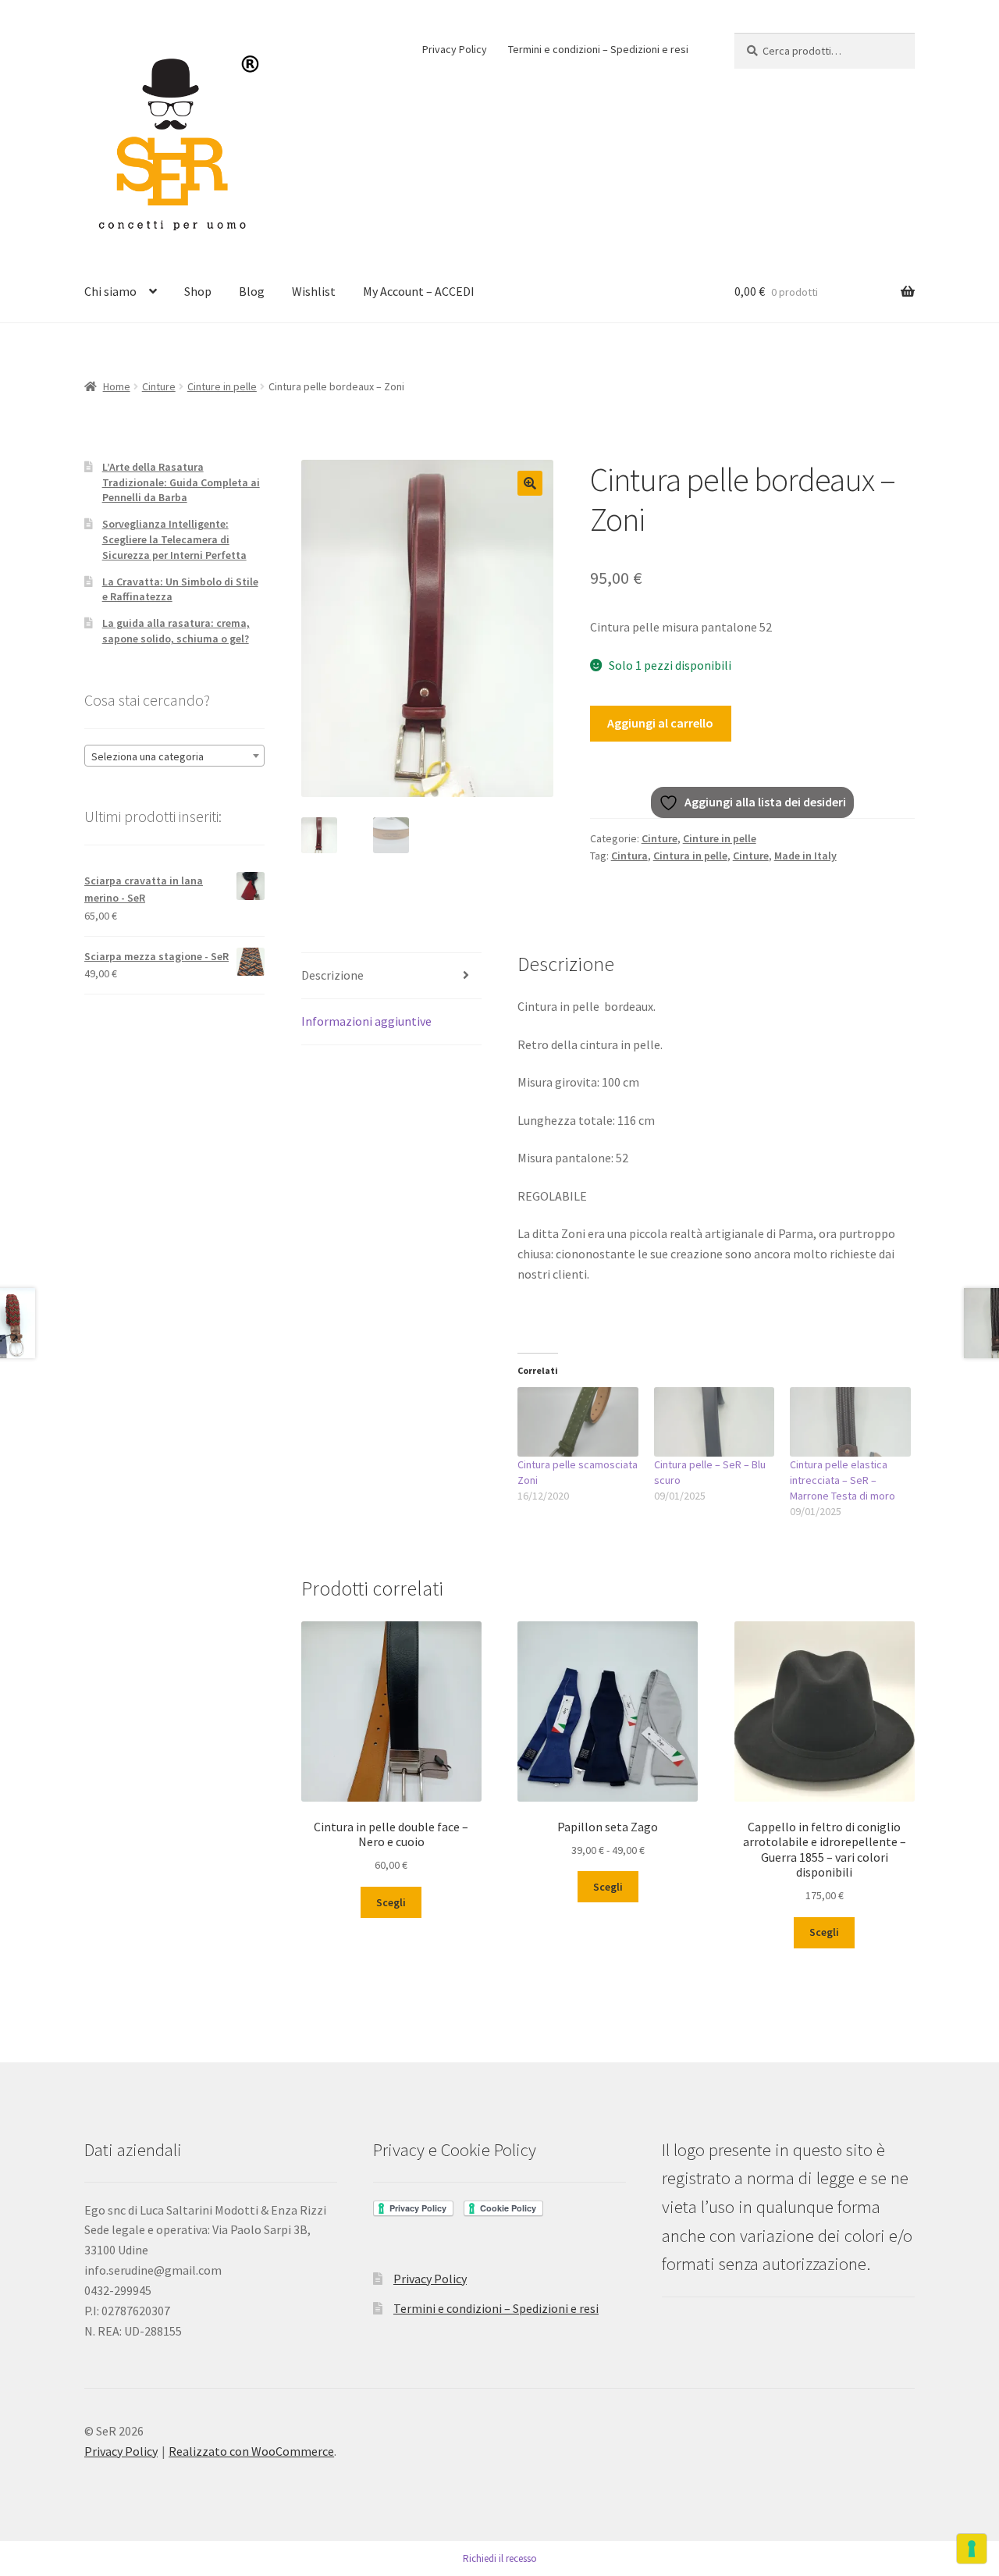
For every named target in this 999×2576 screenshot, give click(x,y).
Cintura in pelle (690, 856)
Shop (198, 291)
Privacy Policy (455, 49)
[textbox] (174, 756)
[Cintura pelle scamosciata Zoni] (578, 1421)
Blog (252, 291)
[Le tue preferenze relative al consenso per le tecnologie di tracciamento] (972, 2549)
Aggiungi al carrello (660, 723)
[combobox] (174, 756)
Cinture (159, 386)
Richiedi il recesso (500, 2558)
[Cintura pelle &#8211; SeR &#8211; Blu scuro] (715, 1421)
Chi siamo (110, 291)
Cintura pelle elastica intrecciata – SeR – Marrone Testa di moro (843, 1480)
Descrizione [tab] (332, 975)
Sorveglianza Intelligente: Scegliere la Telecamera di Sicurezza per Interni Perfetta (174, 539)
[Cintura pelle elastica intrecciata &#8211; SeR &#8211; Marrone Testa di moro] (850, 1421)
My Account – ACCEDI (419, 291)
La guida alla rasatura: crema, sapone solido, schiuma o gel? (176, 631)
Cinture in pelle (222, 386)
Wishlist (314, 291)
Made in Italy (805, 856)
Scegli (391, 1902)
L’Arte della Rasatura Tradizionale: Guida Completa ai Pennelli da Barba (181, 482)
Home (117, 386)
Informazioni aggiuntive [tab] (366, 1021)
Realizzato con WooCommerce (251, 2451)
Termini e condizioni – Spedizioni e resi (598, 49)
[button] (530, 483)
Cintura (629, 856)
